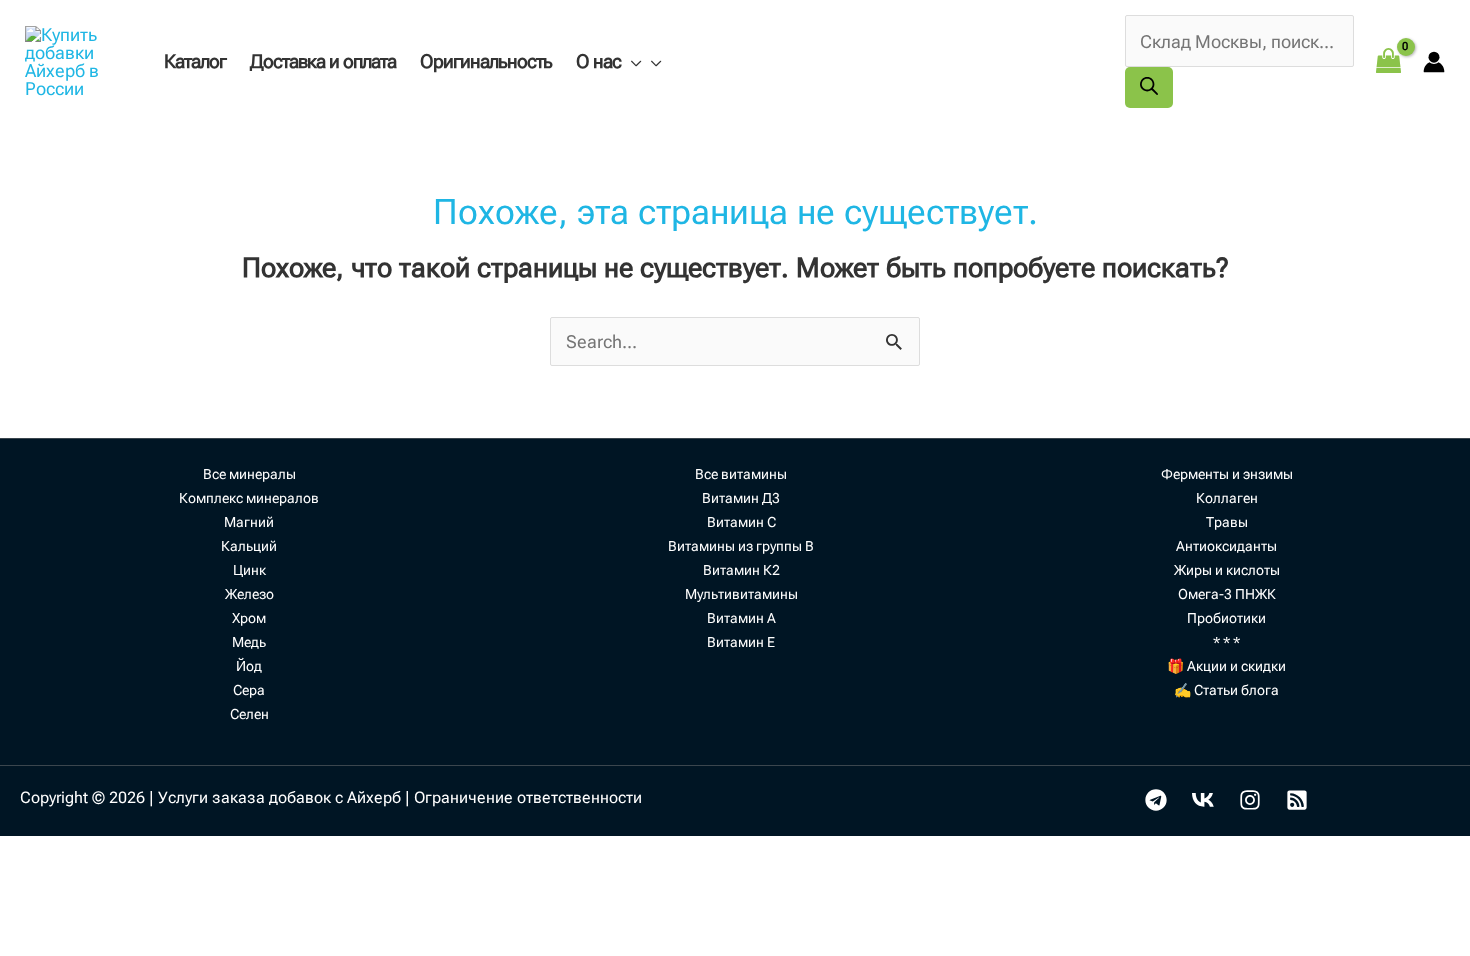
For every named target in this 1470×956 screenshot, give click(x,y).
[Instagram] (1250, 800)
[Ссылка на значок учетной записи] (1434, 62)
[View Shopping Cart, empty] (1388, 61)
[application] (631, 61)
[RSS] (1297, 800)
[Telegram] (1156, 800)
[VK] (1203, 800)
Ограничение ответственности (528, 797)
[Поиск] (1149, 87)
